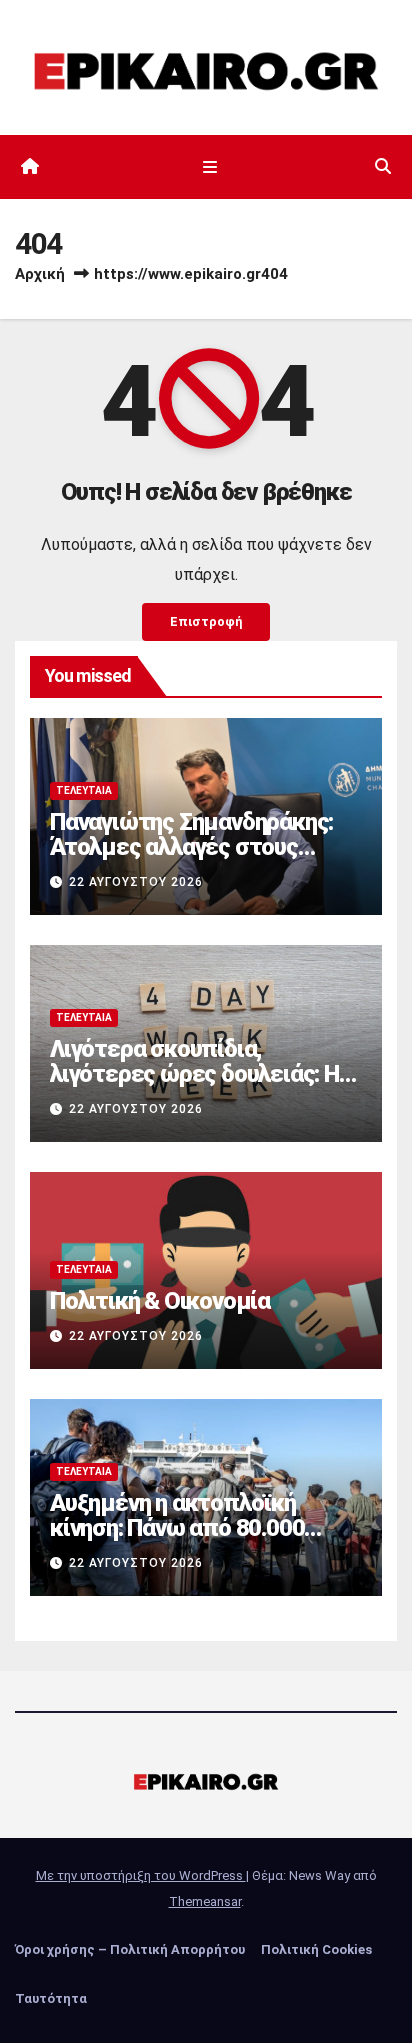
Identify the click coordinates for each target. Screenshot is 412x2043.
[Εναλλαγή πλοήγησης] (209, 167)
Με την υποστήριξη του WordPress (141, 1875)
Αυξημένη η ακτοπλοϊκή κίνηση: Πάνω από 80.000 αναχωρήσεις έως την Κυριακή (177, 1540)
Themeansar (205, 1901)
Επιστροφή (206, 621)
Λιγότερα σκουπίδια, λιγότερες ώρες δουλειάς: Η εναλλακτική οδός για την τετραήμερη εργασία (194, 1086)
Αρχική (40, 274)
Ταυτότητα (51, 1998)
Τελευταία (84, 790)
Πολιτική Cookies (316, 1949)
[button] (383, 166)
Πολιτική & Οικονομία (160, 1301)
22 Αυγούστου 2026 (136, 882)
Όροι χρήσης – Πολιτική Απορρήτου (130, 1949)
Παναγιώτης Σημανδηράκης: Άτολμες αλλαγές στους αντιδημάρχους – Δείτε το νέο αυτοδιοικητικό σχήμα (191, 859)
